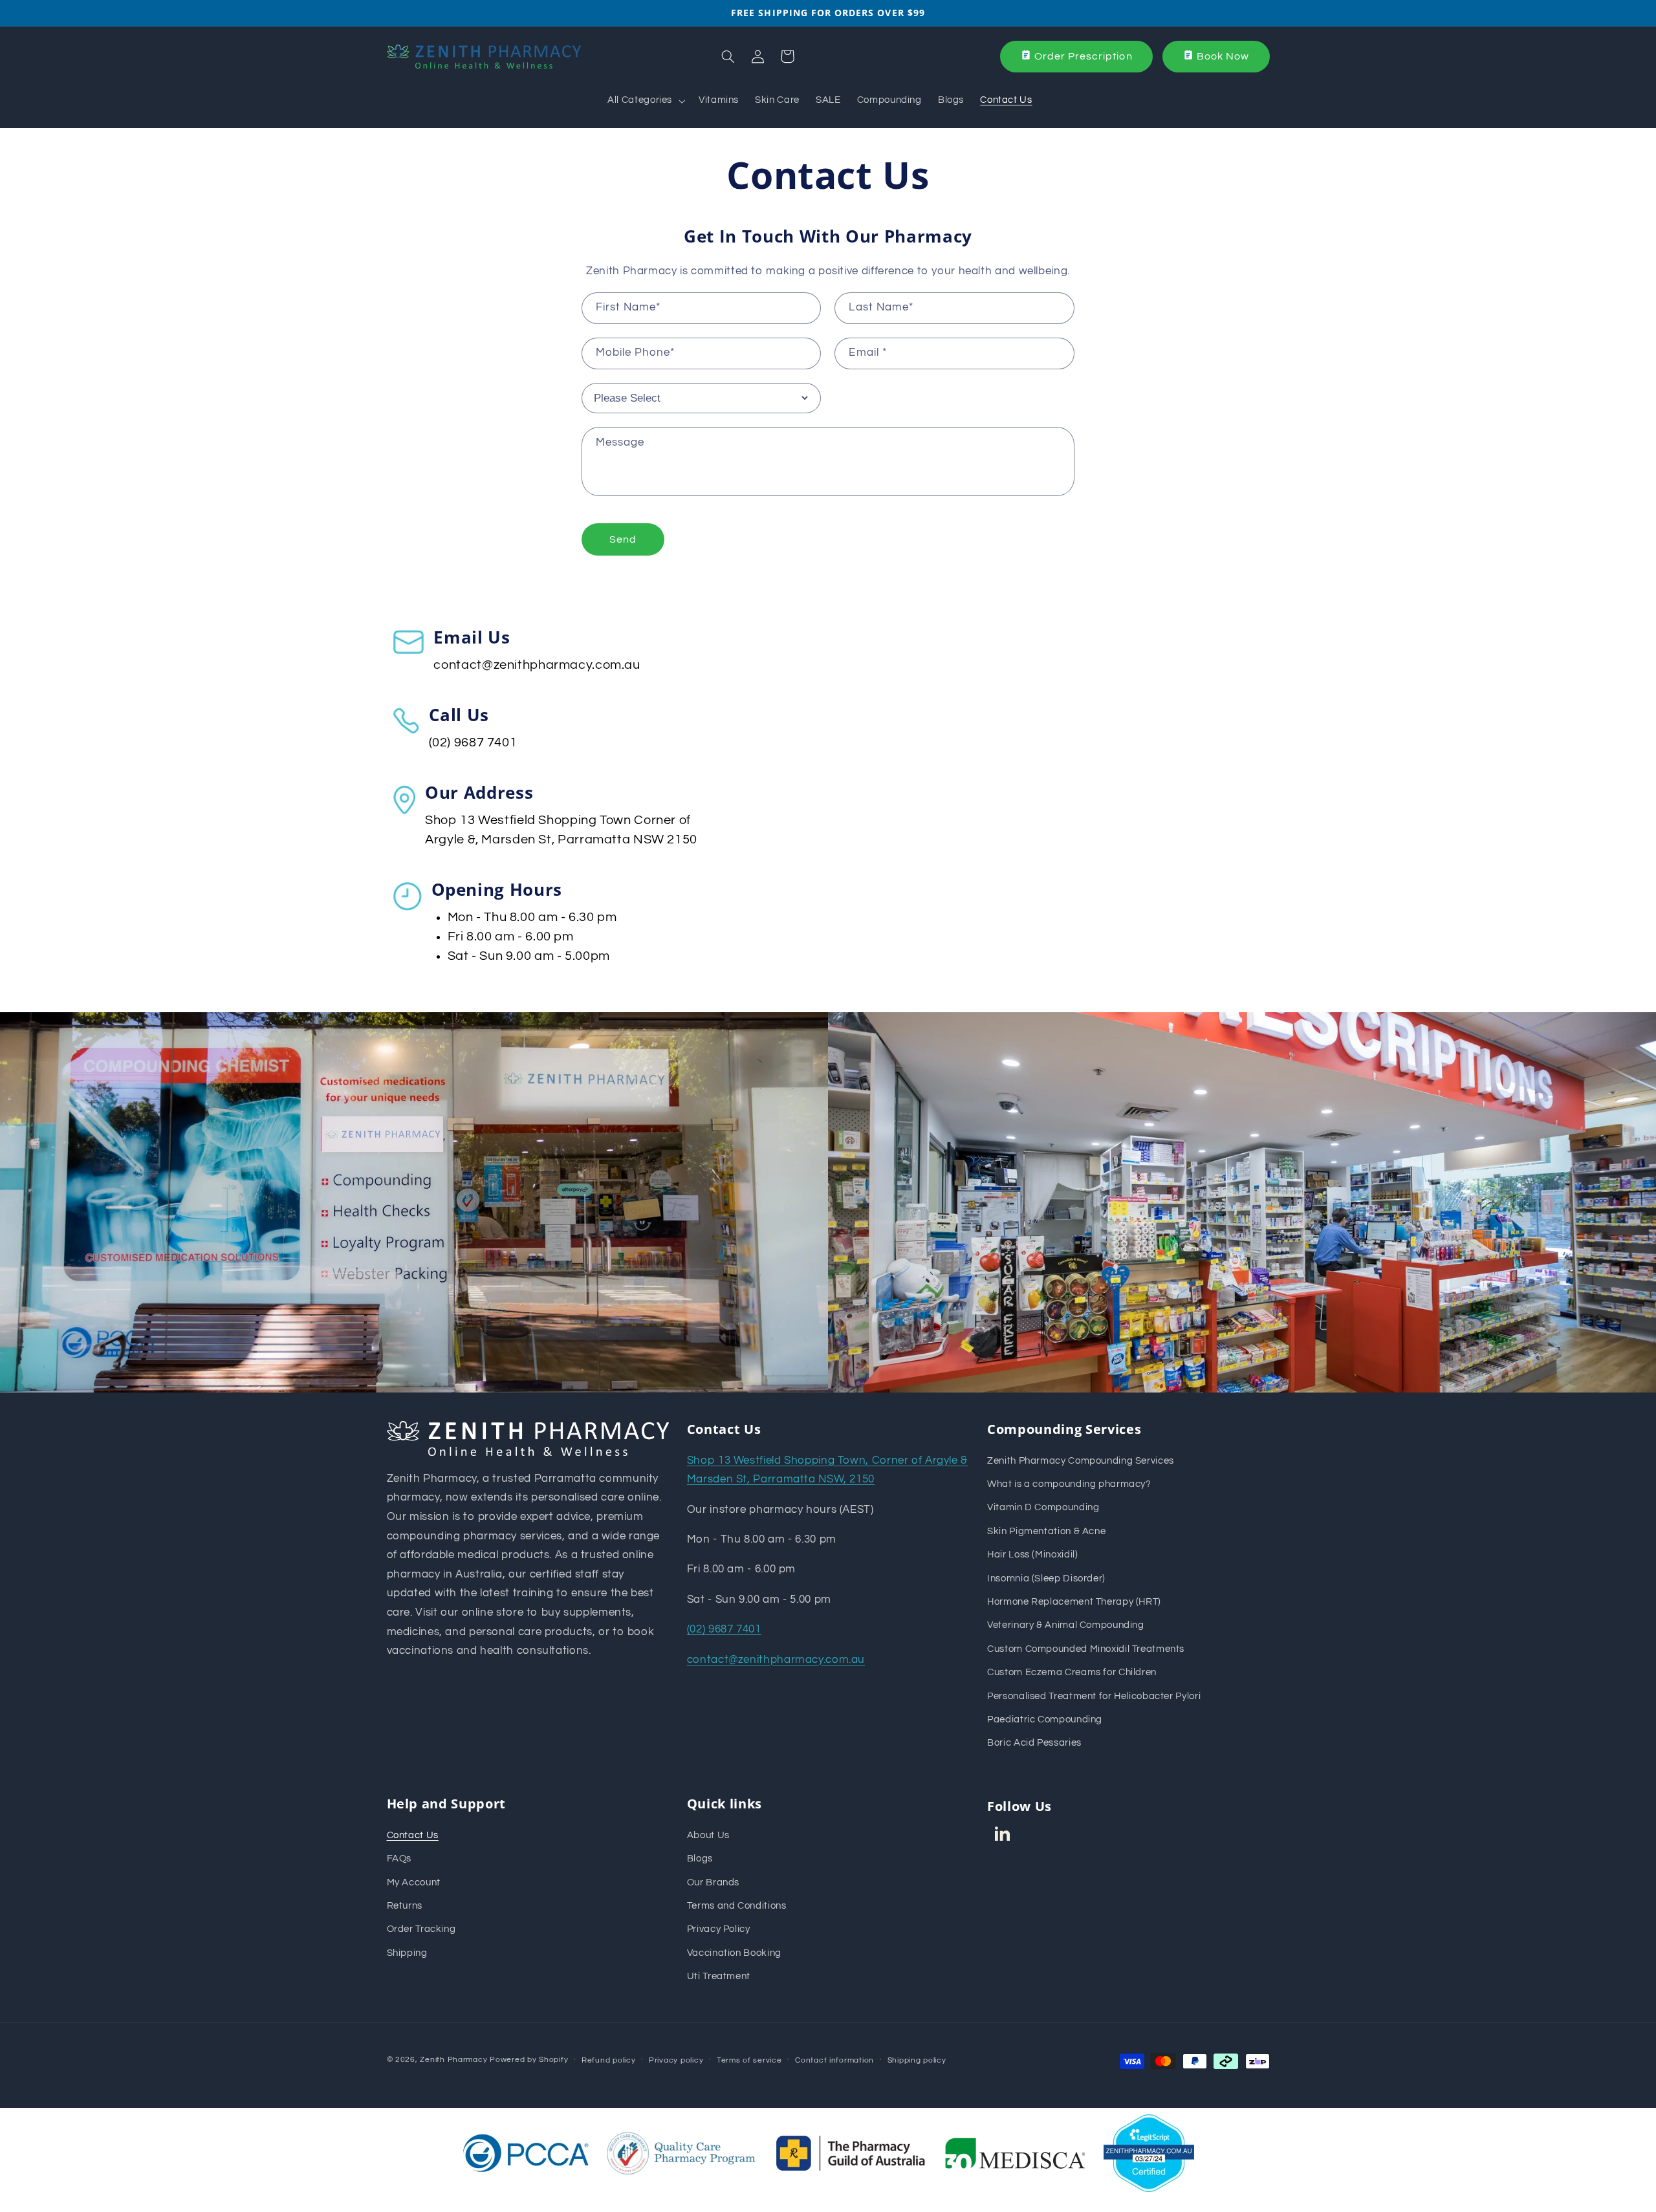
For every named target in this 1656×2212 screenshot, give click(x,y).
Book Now (1223, 56)
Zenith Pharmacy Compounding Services (1081, 1461)
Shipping (407, 1953)
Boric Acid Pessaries (1034, 1743)
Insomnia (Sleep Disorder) (1046, 1578)
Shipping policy (917, 2060)
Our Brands (713, 1882)
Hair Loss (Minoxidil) (1032, 1555)
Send (623, 539)
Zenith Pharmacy (455, 2060)
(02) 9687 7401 (473, 743)
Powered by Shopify (529, 2060)
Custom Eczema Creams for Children (1072, 1672)
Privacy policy (676, 2060)
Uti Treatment (719, 1976)
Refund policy (609, 2060)
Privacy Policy (719, 1929)
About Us (708, 1835)
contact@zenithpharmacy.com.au (537, 665)
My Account (414, 1882)
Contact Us (413, 1835)
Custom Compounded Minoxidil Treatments (1086, 1649)
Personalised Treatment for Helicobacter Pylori (1094, 1696)
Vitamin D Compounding (1043, 1507)
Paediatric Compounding (1045, 1719)
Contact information (834, 2060)
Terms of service (749, 2060)
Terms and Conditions (737, 1906)
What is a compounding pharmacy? (1069, 1484)
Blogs (700, 1859)
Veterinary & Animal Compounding (1066, 1625)
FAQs (399, 1859)
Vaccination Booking (734, 1953)
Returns (405, 1906)
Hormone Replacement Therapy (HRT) (1074, 1602)
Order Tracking (421, 1929)
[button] (645, 101)
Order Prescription (1084, 56)
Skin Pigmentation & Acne (1046, 1531)
